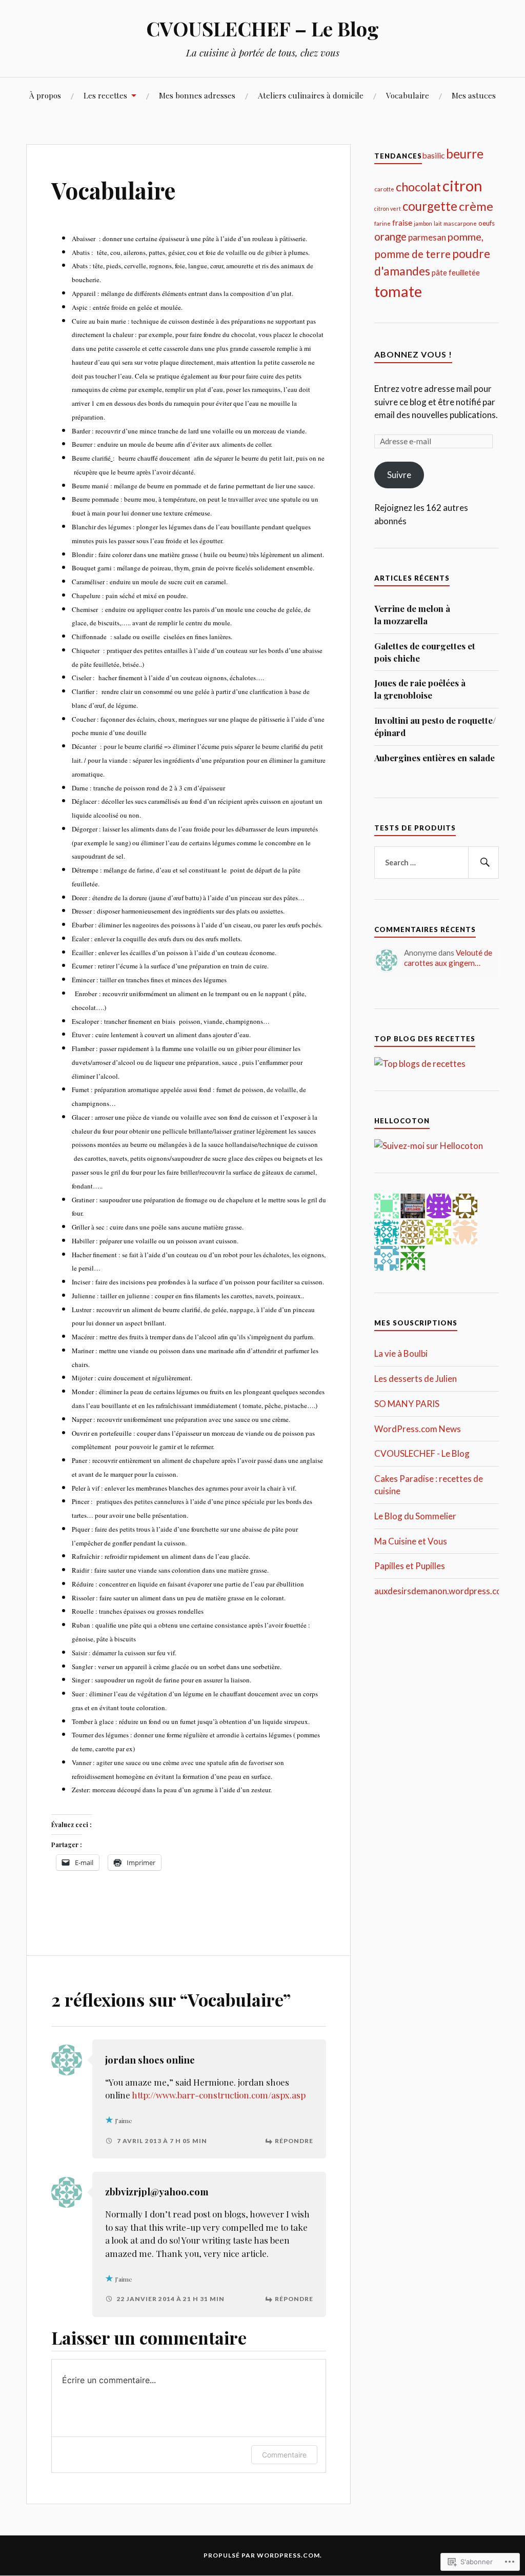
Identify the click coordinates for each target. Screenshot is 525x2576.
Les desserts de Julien (416, 1379)
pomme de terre (412, 254)
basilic (433, 155)
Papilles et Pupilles (410, 1566)
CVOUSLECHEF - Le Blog (422, 1453)
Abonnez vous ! (413, 354)
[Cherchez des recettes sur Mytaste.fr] (420, 1064)
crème (476, 206)
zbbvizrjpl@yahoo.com (157, 2192)
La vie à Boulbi (401, 1353)
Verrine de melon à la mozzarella (412, 615)
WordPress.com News (418, 1429)
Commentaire (284, 2455)
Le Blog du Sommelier (415, 1516)
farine (382, 223)
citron (462, 185)
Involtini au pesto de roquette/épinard (435, 726)
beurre (465, 154)
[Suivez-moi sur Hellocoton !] (429, 1146)
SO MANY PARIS (407, 1404)
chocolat (418, 187)
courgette (430, 206)
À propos (45, 95)
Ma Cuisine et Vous (411, 1541)
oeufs (487, 223)
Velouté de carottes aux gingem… (448, 958)
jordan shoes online (150, 2060)
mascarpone (460, 223)
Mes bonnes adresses (197, 95)
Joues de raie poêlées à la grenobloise (420, 689)
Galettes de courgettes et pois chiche (425, 652)
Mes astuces (474, 95)
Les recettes (105, 95)
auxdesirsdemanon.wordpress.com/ (443, 1591)
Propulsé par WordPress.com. (263, 2555)
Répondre (294, 2141)
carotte (384, 189)
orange (390, 236)
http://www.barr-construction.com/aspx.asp (219, 2095)
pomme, (466, 236)
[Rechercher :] (436, 863)
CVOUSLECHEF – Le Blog (262, 28)
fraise (402, 222)
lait (438, 223)
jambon (423, 223)
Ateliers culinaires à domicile (311, 95)
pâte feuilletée (456, 272)
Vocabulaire (408, 95)
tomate (398, 291)
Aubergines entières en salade (435, 758)
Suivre (399, 475)
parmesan (427, 237)
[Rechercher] (483, 863)
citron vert (388, 209)
